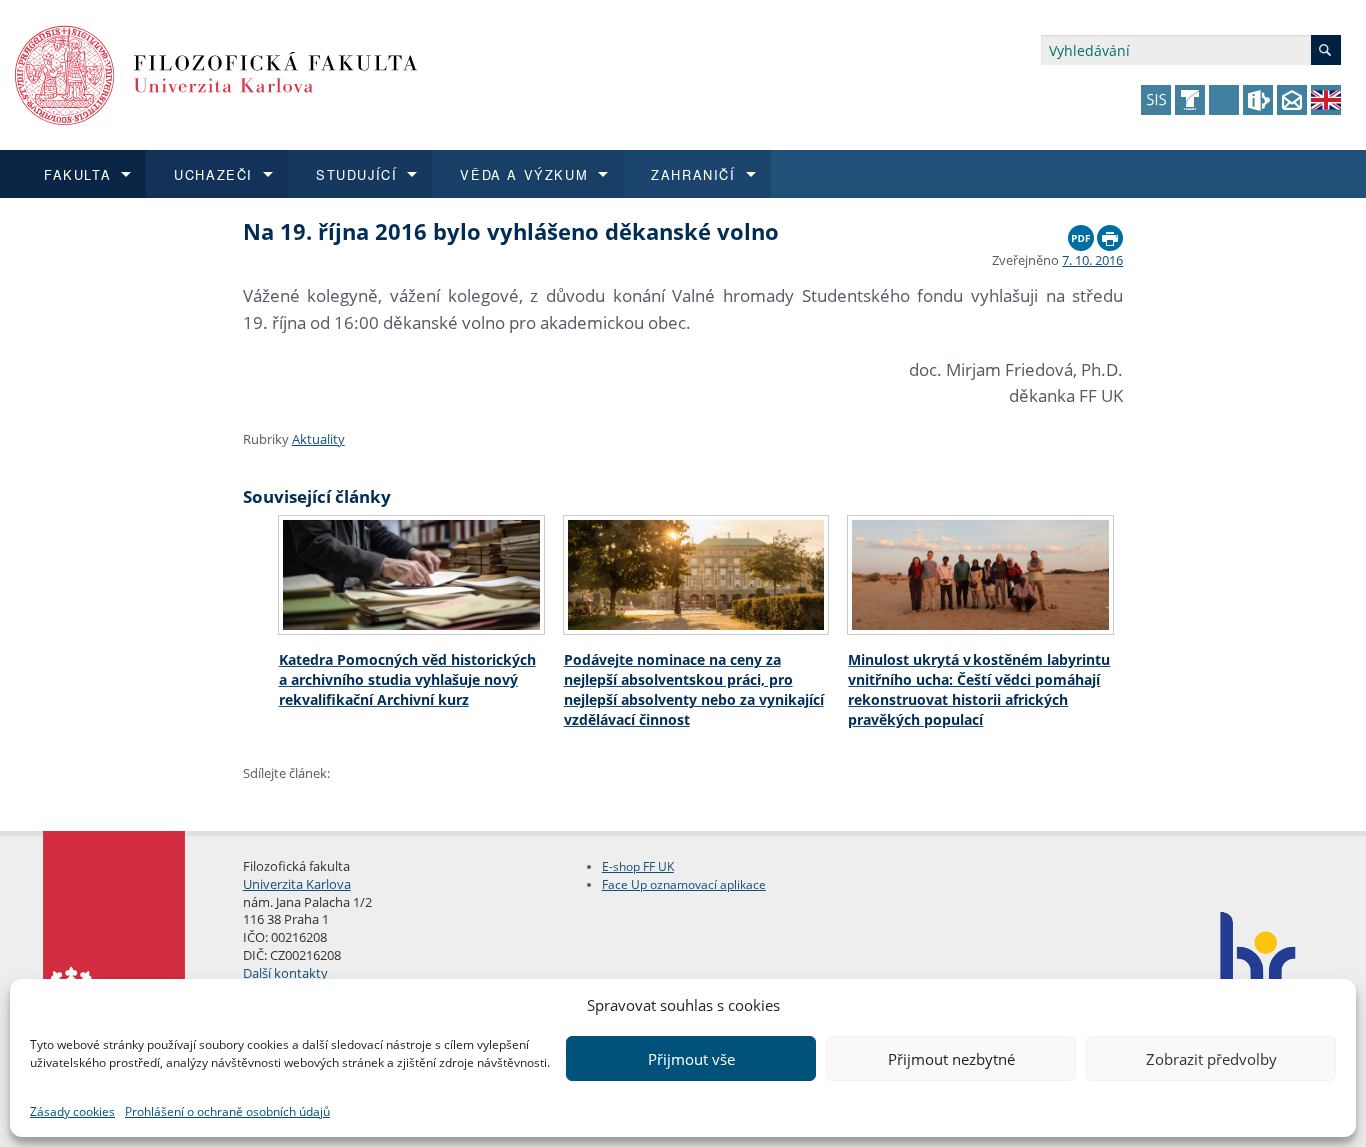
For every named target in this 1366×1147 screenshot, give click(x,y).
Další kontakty (285, 973)
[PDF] (1081, 233)
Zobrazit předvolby (1211, 1059)
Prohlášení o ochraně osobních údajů (227, 1111)
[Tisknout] (1110, 233)
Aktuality (318, 439)
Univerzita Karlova (297, 884)
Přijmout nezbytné (951, 1059)
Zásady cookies (72, 1111)
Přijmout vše (691, 1059)
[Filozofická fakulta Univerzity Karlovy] (216, 73)
